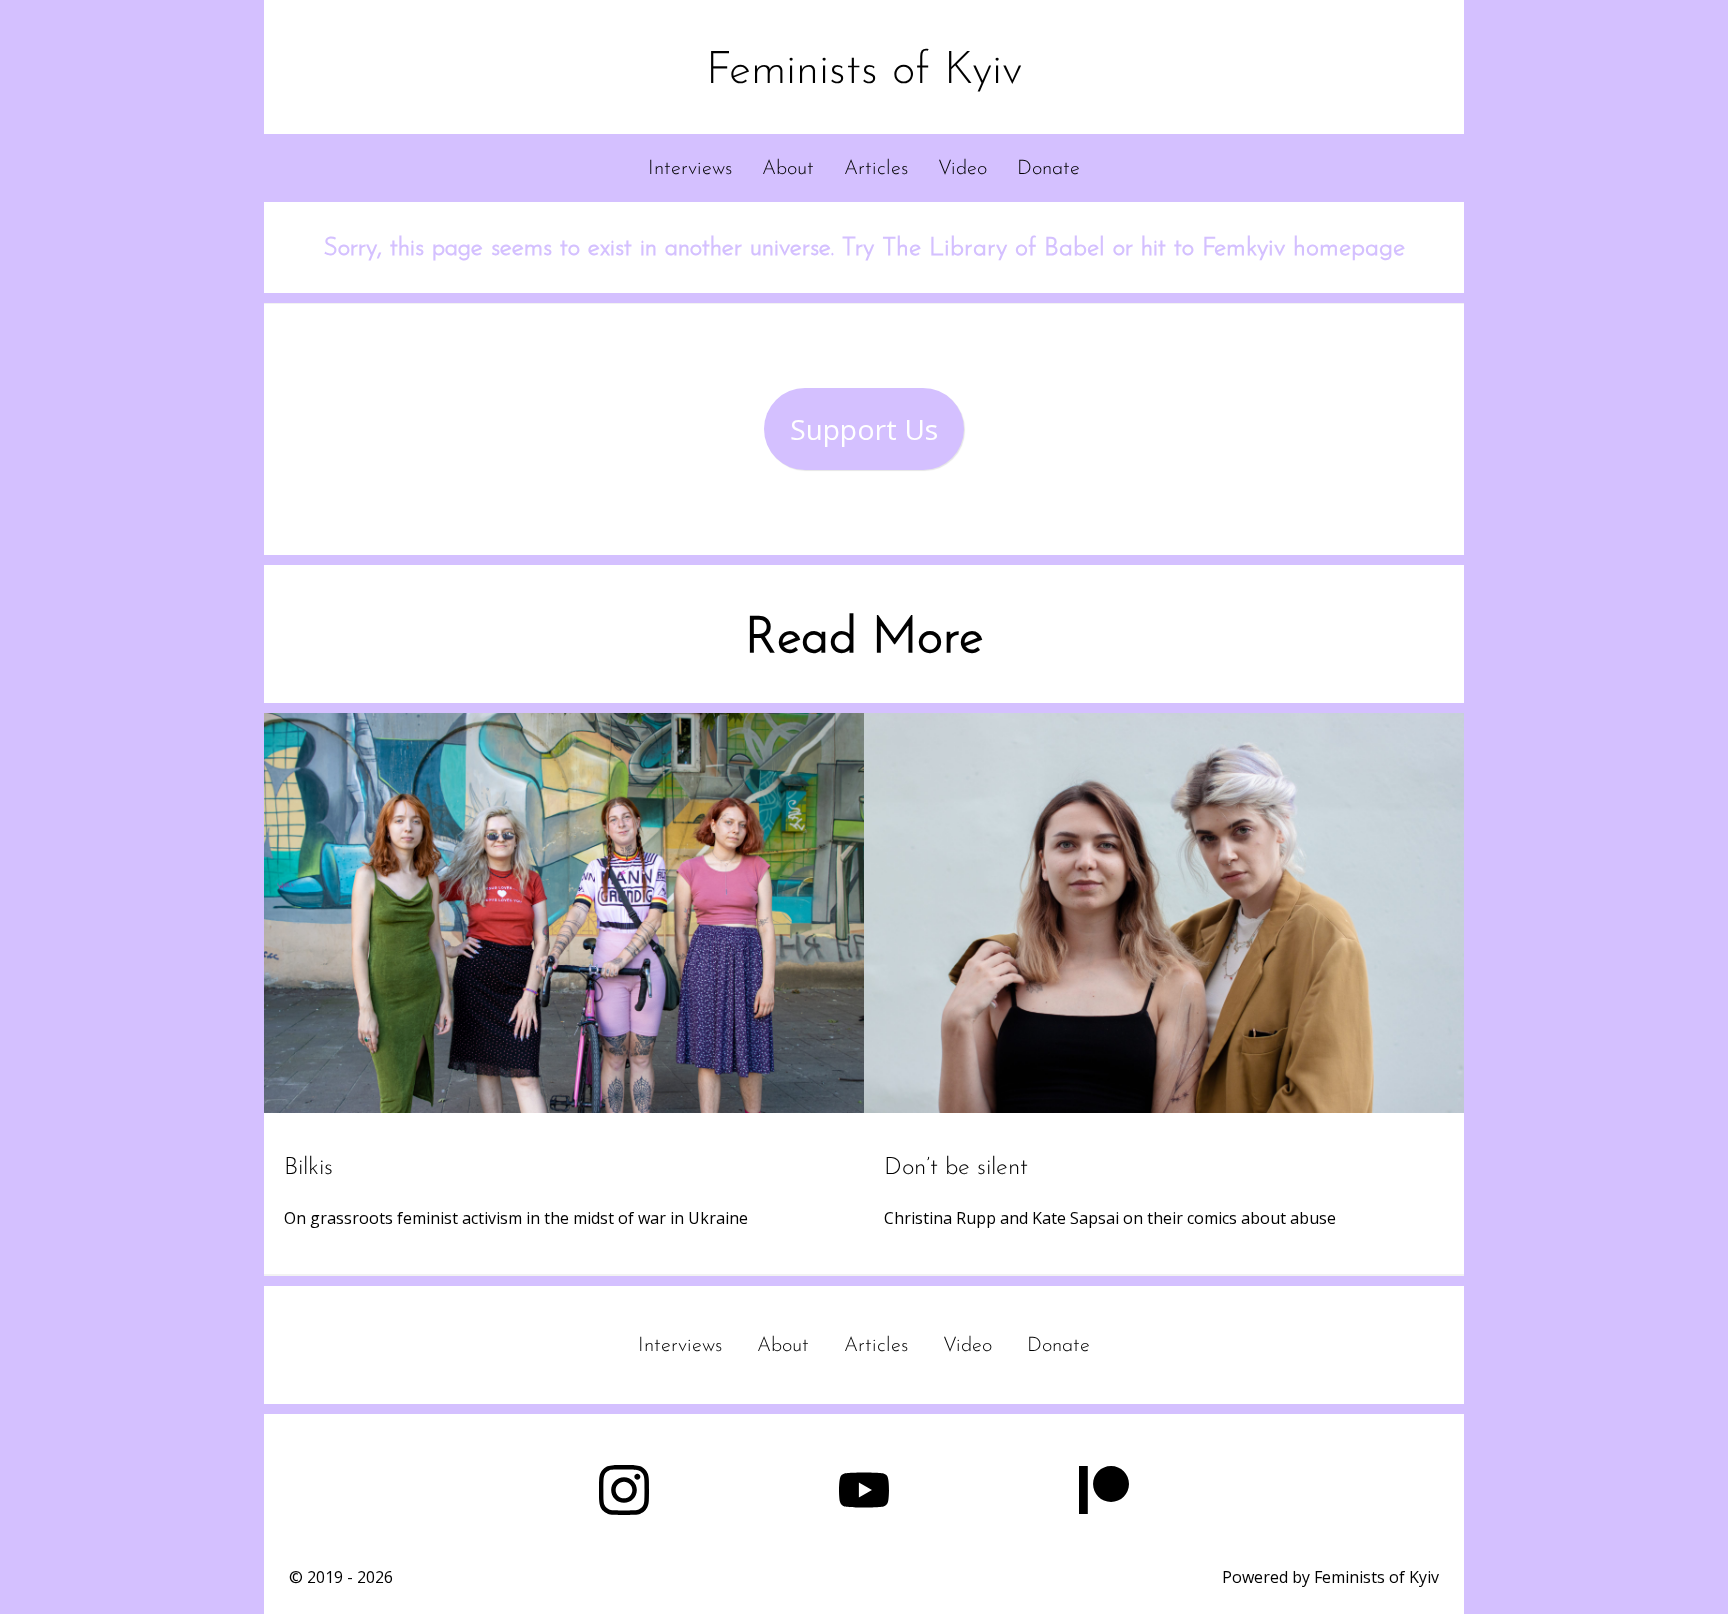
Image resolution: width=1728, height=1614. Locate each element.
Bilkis (308, 1168)
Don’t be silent (956, 1168)
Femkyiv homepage (1303, 248)
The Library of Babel (993, 248)
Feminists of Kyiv (864, 71)
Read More (864, 639)
